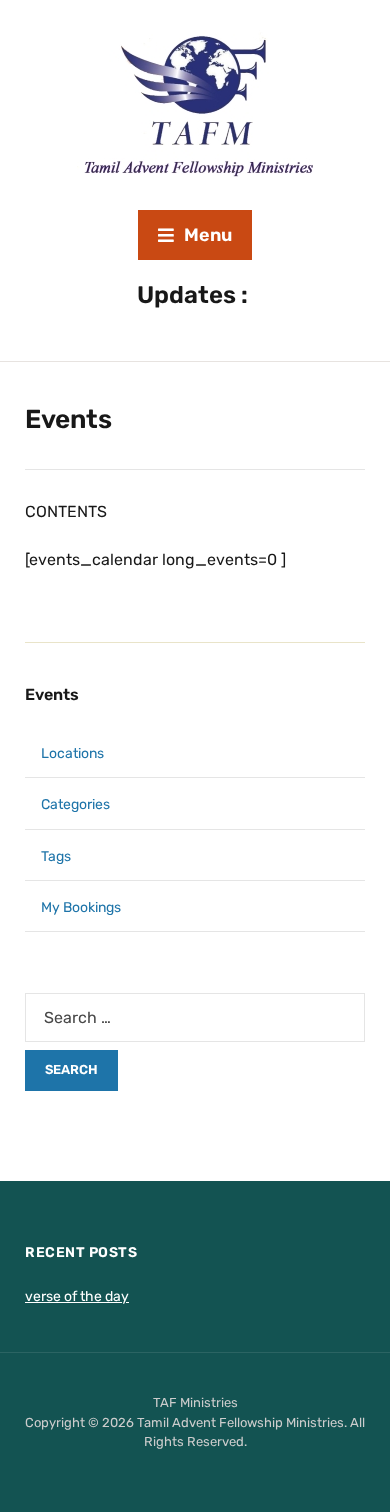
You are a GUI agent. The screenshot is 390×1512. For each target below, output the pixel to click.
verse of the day (77, 1296)
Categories (75, 804)
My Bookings (81, 907)
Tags (56, 856)
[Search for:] (195, 1017)
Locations (72, 753)
